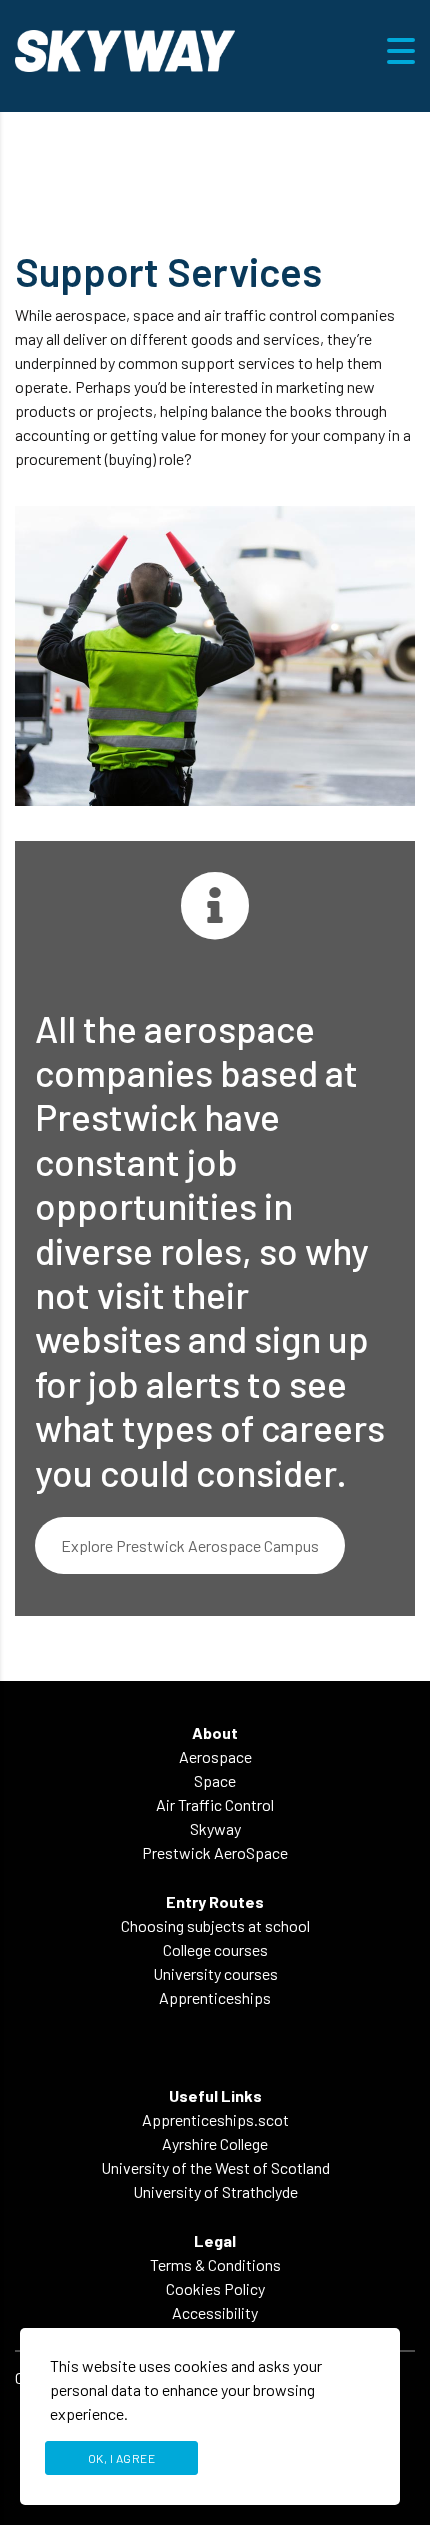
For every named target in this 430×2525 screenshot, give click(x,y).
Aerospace (215, 1756)
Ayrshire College (215, 2143)
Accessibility (215, 2312)
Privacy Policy (293, 2458)
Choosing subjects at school (215, 1925)
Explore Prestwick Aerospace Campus (190, 1545)
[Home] (125, 48)
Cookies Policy (215, 2288)
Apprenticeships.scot (215, 2119)
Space (215, 1780)
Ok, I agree (122, 2458)
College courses (215, 1949)
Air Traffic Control (215, 1804)
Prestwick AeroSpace (215, 1852)
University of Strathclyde (215, 2191)
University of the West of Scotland (215, 2167)
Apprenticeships (215, 1997)
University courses (215, 1973)
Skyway (215, 1828)
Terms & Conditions (215, 2264)
